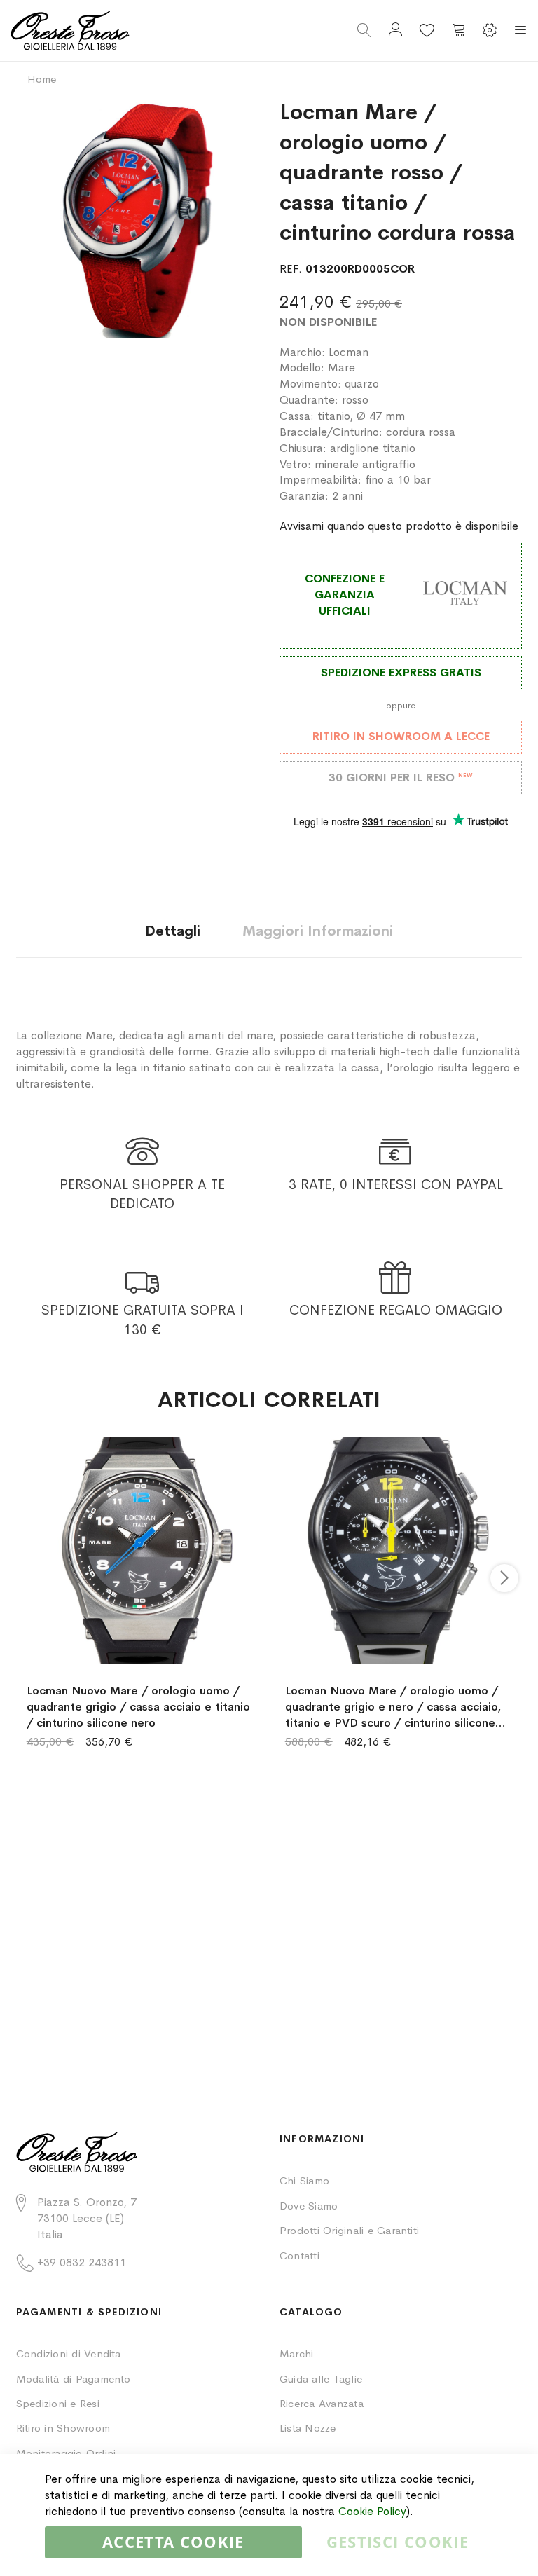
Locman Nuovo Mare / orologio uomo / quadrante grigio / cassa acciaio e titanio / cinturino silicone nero (138, 1707)
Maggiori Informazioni (318, 931)
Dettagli (173, 931)
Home (42, 79)
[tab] (173, 930)
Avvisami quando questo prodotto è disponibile (399, 526)
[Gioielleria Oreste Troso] (140, 30)
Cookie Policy (372, 2511)
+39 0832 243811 (82, 2262)
